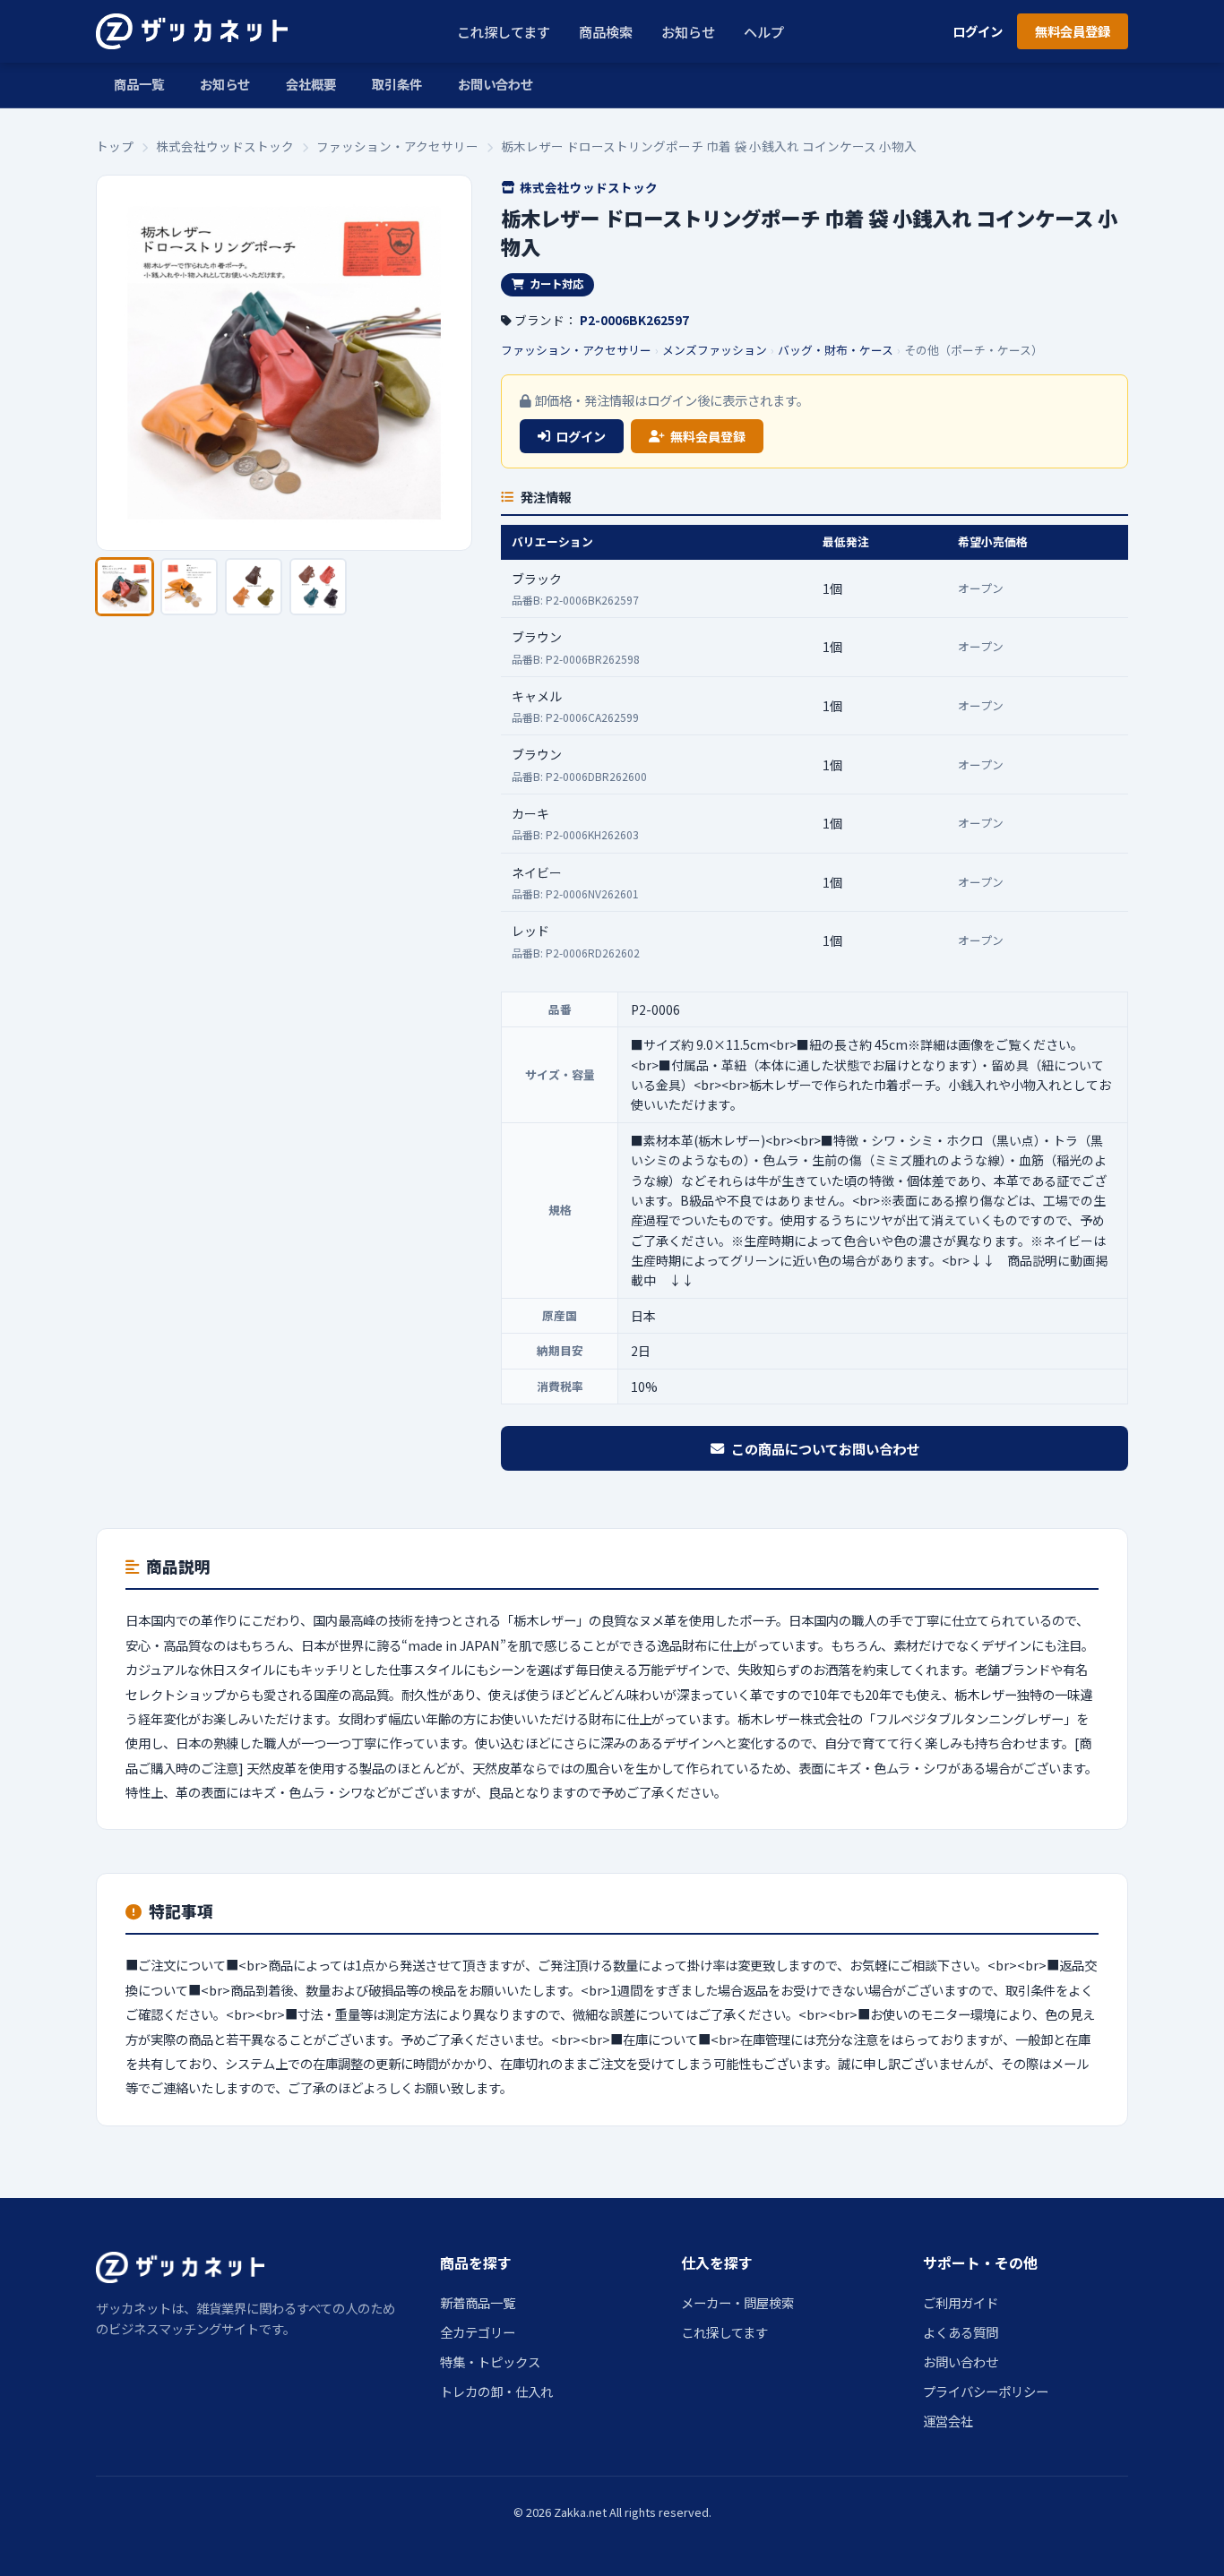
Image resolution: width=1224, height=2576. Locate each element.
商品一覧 (139, 84)
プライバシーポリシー (986, 2391)
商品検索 (606, 31)
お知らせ (688, 31)
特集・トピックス (490, 2361)
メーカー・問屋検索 (737, 2302)
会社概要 (311, 84)
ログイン (978, 31)
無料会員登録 (1073, 31)
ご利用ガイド (961, 2302)
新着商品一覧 (478, 2302)
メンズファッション (715, 350)
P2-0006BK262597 (634, 320)
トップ (115, 146)
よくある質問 (961, 2332)
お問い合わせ (496, 84)
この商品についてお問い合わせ (825, 1448)
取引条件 (397, 84)
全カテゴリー (478, 2332)
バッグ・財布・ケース (836, 350)
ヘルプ (764, 31)
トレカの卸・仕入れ (496, 2391)
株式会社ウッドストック (225, 146)
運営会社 (948, 2421)
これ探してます (504, 31)
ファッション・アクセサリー (397, 146)
